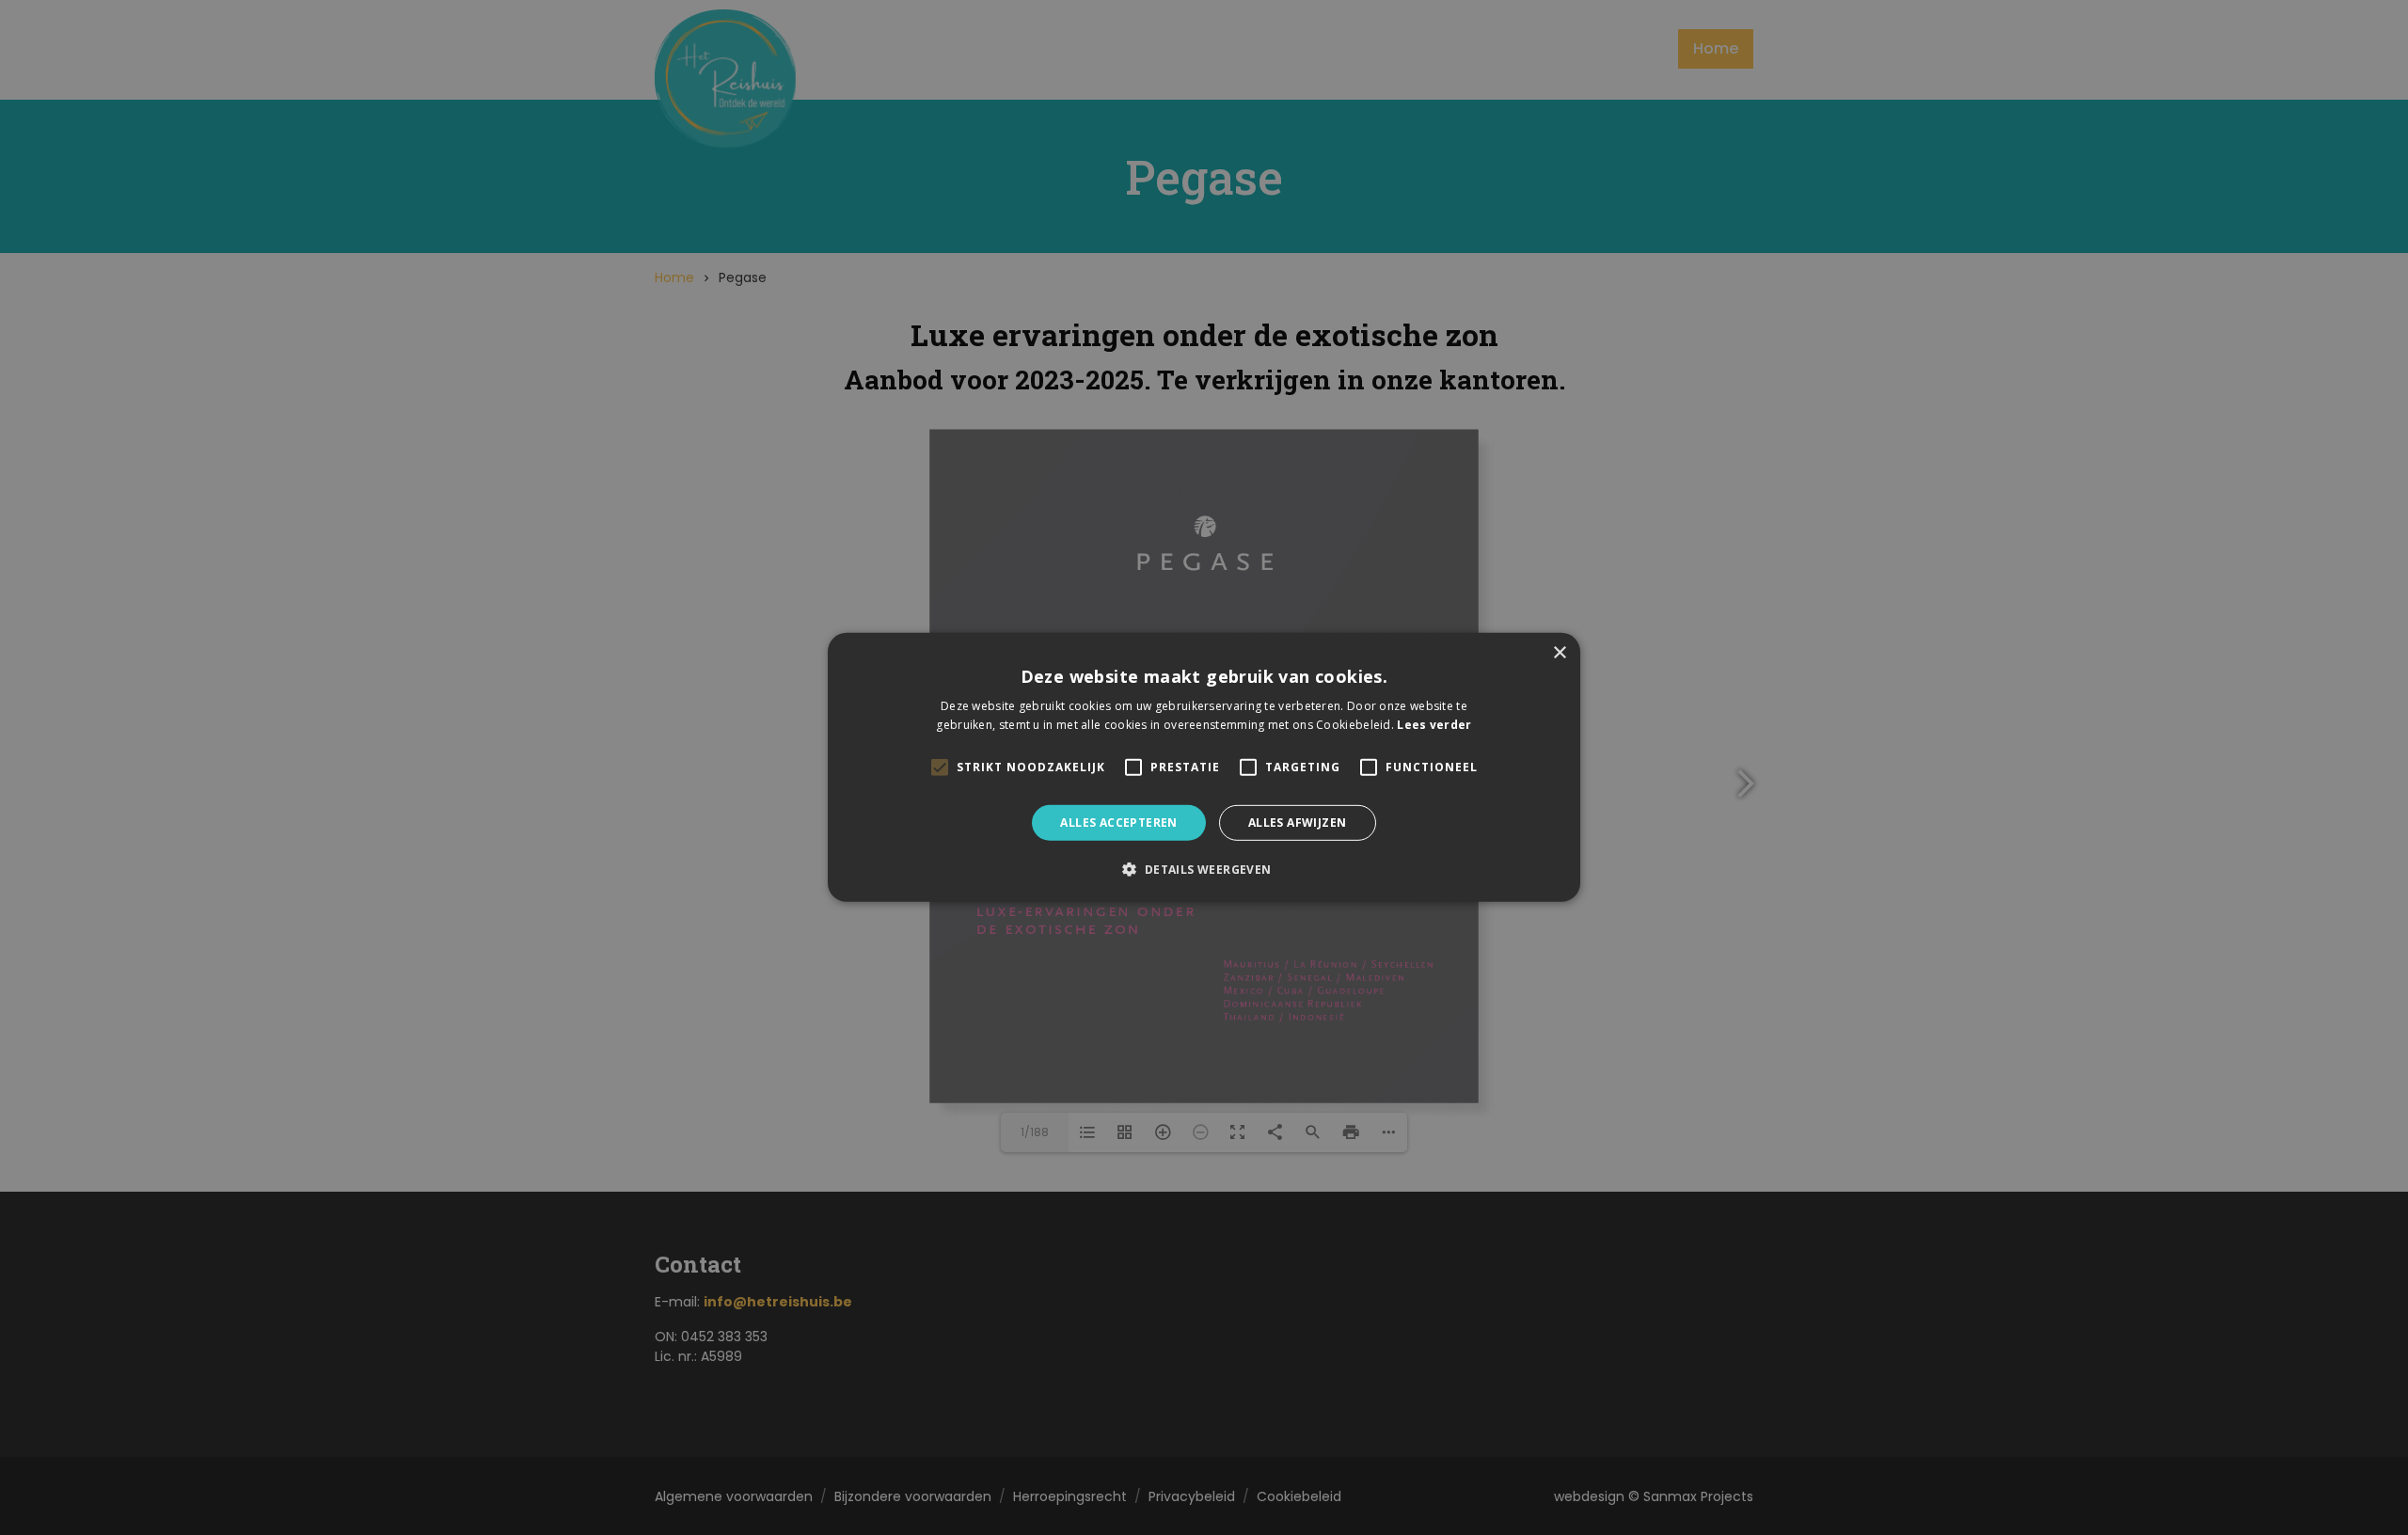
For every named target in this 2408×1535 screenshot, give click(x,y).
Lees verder (1434, 725)
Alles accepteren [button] (1118, 823)
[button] (1204, 869)
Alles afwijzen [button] (1298, 823)
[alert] (1204, 767)
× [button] (1559, 653)
